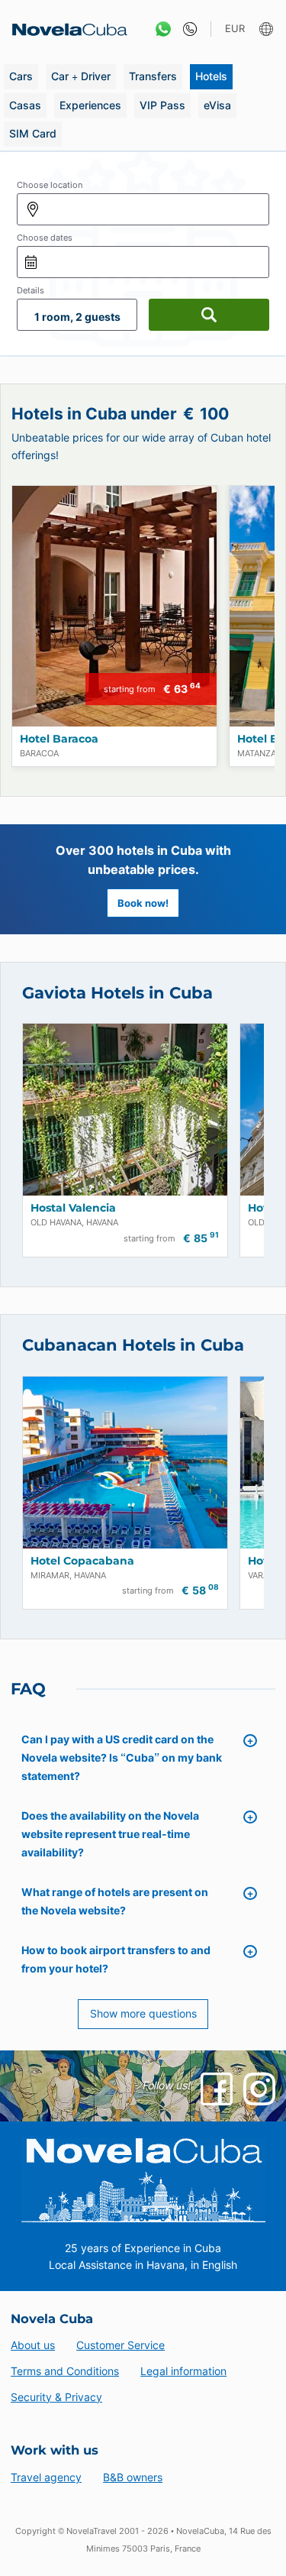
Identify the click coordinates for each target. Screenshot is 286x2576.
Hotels (211, 76)
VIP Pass (162, 105)
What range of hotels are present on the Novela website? (115, 1901)
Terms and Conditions (65, 2371)
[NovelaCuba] (65, 29)
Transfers (153, 76)
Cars (21, 76)
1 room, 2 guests (77, 317)
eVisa (217, 105)
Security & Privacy (56, 2397)
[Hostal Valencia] (125, 1110)
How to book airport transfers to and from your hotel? (116, 1959)
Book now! (143, 903)
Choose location (50, 185)
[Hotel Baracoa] (114, 606)
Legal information (183, 2371)
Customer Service (121, 2345)
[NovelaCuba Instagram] (259, 2089)
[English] (268, 29)
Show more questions (143, 2013)
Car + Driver (81, 76)
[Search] (209, 315)
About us (33, 2345)
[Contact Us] (186, 29)
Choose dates (45, 238)
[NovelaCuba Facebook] (217, 2089)
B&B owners (133, 2477)
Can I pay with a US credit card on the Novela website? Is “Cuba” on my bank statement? (122, 1757)
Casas (25, 105)
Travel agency (46, 2477)
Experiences (90, 105)
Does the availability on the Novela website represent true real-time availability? (110, 1834)
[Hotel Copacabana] (125, 1463)
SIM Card (33, 133)
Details (31, 290)
